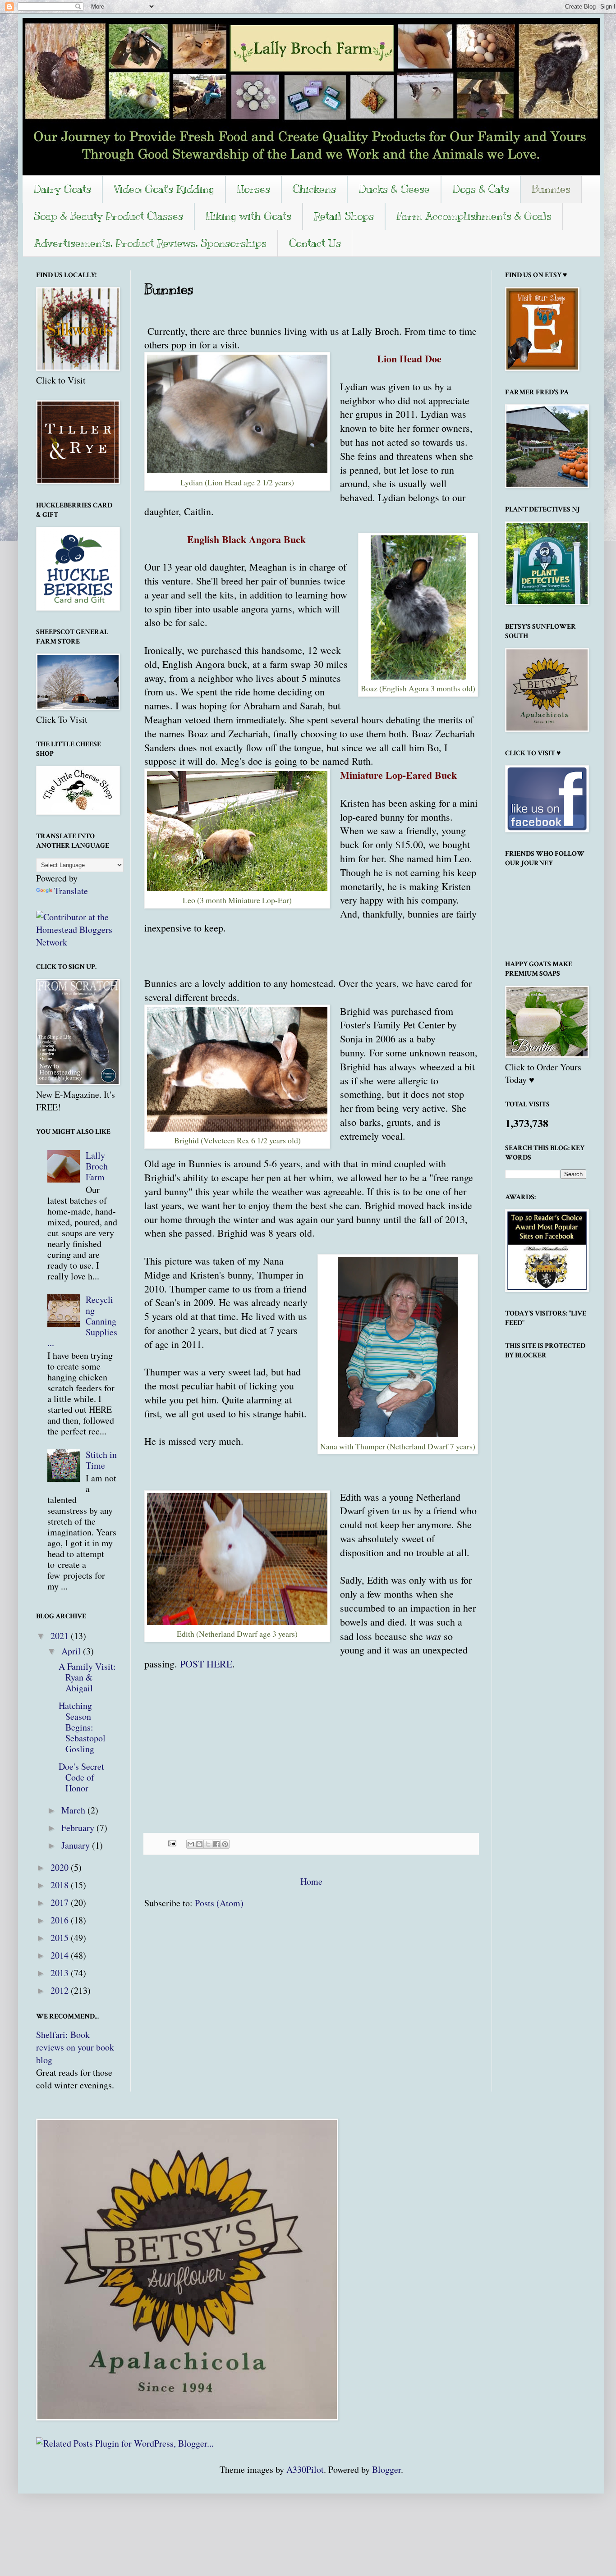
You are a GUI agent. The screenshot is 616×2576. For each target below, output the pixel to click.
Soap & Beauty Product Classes (108, 216)
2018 (61, 1885)
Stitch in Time (101, 1460)
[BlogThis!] (199, 1844)
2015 (61, 1938)
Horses (253, 189)
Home (311, 1881)
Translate (71, 891)
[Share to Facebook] (216, 1844)
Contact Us (315, 243)
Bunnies (551, 189)
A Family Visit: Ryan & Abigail (87, 1677)
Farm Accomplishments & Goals (474, 216)
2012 (61, 1990)
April (72, 1651)
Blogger (386, 2469)
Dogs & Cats (481, 189)
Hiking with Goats (248, 216)
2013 (61, 1973)
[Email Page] (171, 1842)
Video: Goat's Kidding (164, 189)
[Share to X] (208, 1844)
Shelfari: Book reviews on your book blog (75, 2047)
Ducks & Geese (394, 189)
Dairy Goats (62, 189)
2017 (61, 1902)
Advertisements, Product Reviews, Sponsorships (150, 243)
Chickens (314, 189)
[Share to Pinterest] (225, 1844)
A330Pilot (305, 2469)
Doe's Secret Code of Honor (81, 1777)
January (77, 1845)
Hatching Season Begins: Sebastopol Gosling (82, 1727)
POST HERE (206, 1664)
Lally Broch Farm (97, 1166)
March (74, 1810)
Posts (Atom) (219, 1903)
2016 (61, 1920)
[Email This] (191, 1844)
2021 (61, 1636)
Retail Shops (344, 216)
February (79, 1828)
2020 (61, 1867)
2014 (61, 1955)
